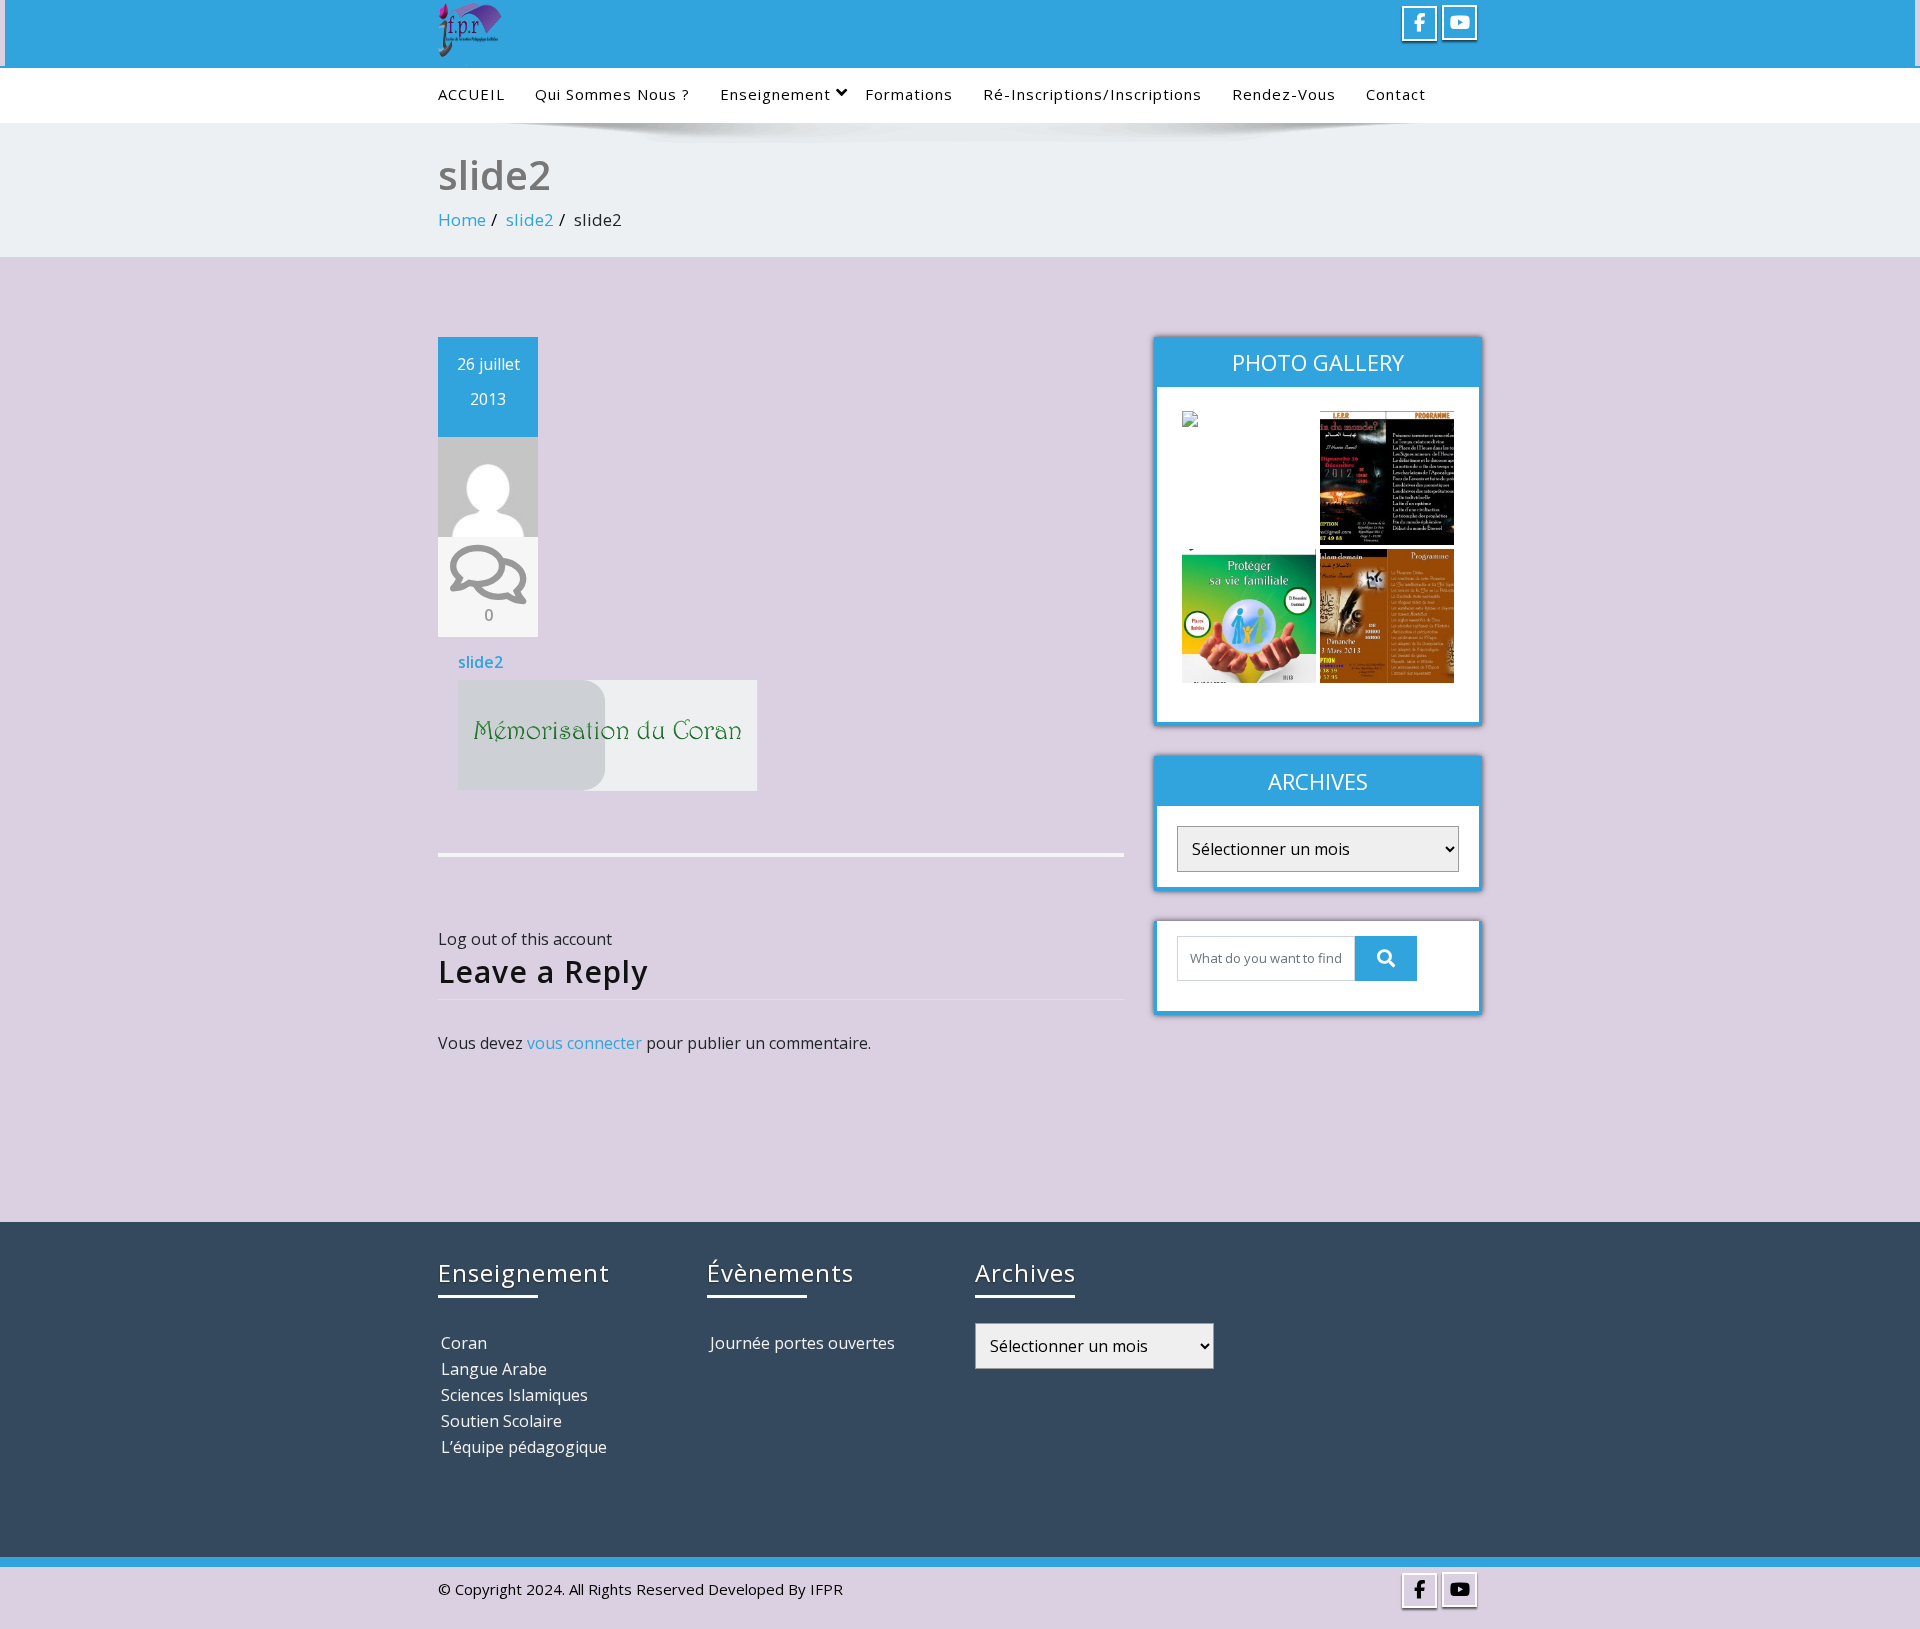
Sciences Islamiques (514, 1395)
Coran (464, 1343)
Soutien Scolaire (501, 1421)
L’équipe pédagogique (524, 1447)
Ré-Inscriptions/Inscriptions (1092, 94)
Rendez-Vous (1284, 94)
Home (462, 219)
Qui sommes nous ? (612, 94)
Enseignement (775, 94)
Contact (1396, 94)
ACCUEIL (471, 94)
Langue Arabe (494, 1369)
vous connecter (584, 1043)
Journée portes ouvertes (802, 1343)
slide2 (530, 219)
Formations (909, 94)
